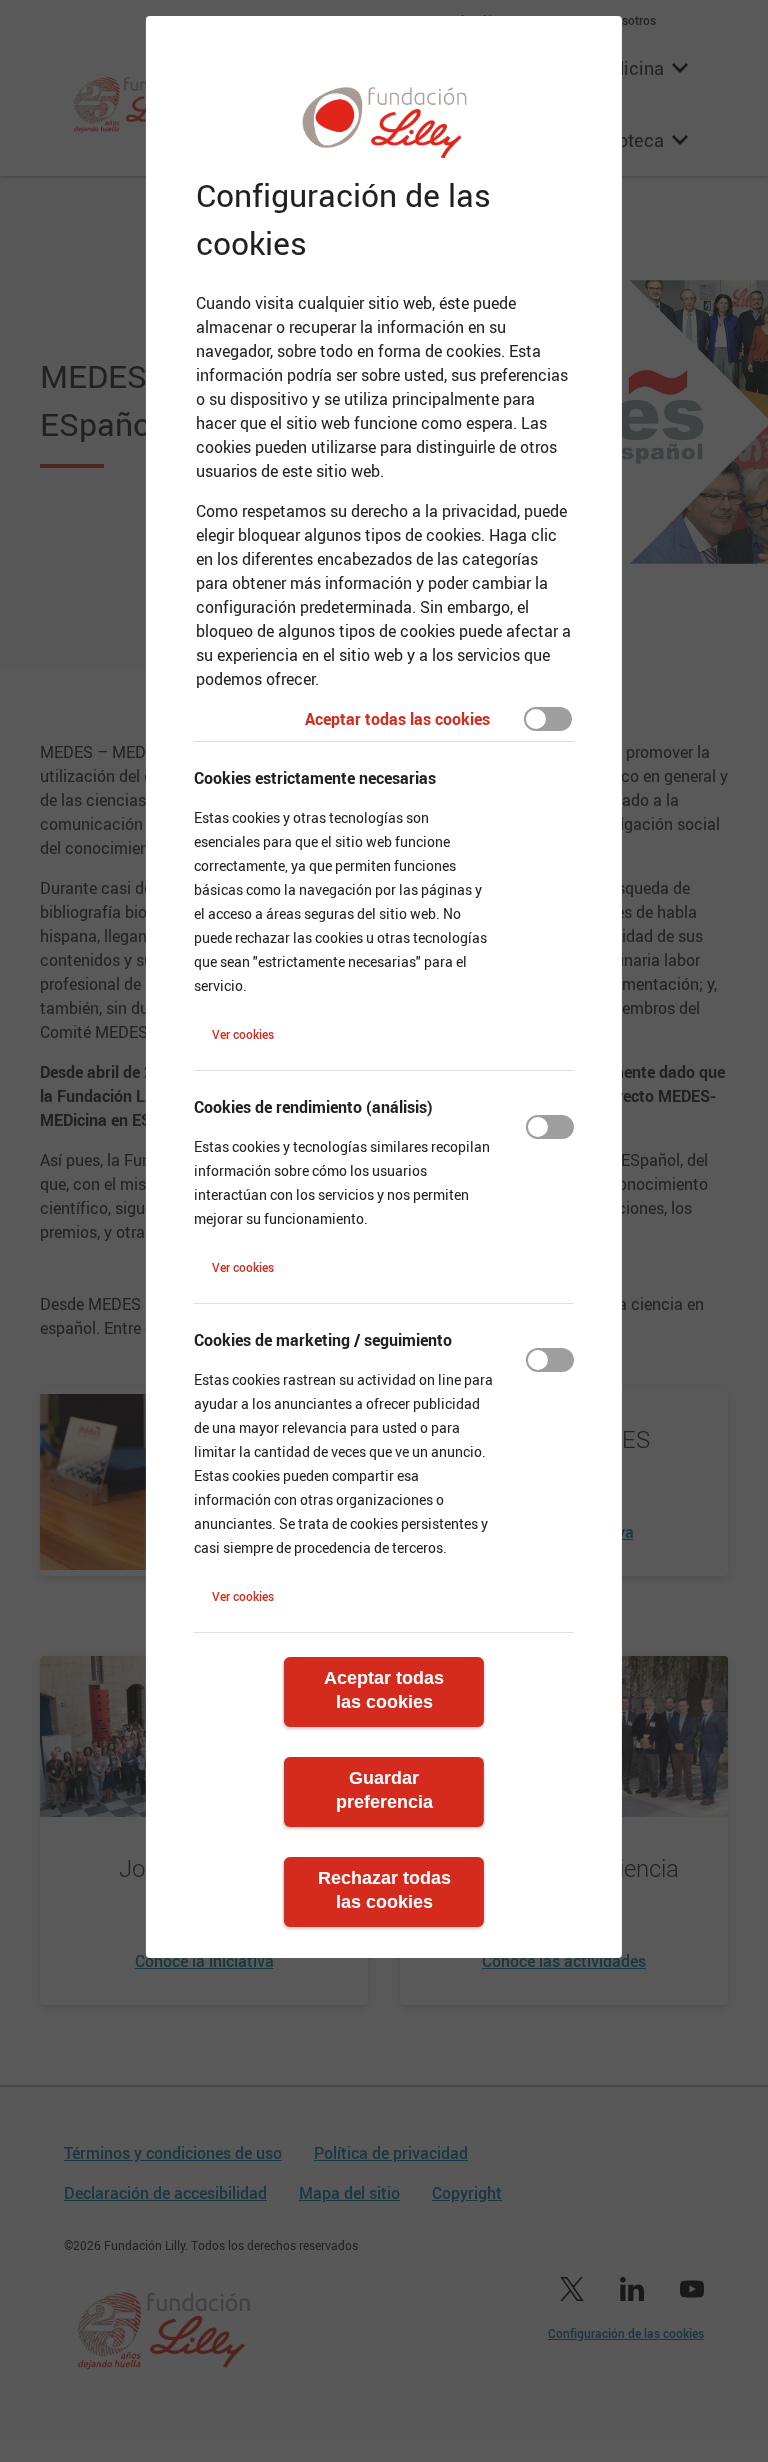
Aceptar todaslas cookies (384, 1690)
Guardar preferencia (384, 1790)
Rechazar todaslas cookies (384, 1890)
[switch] (548, 719)
